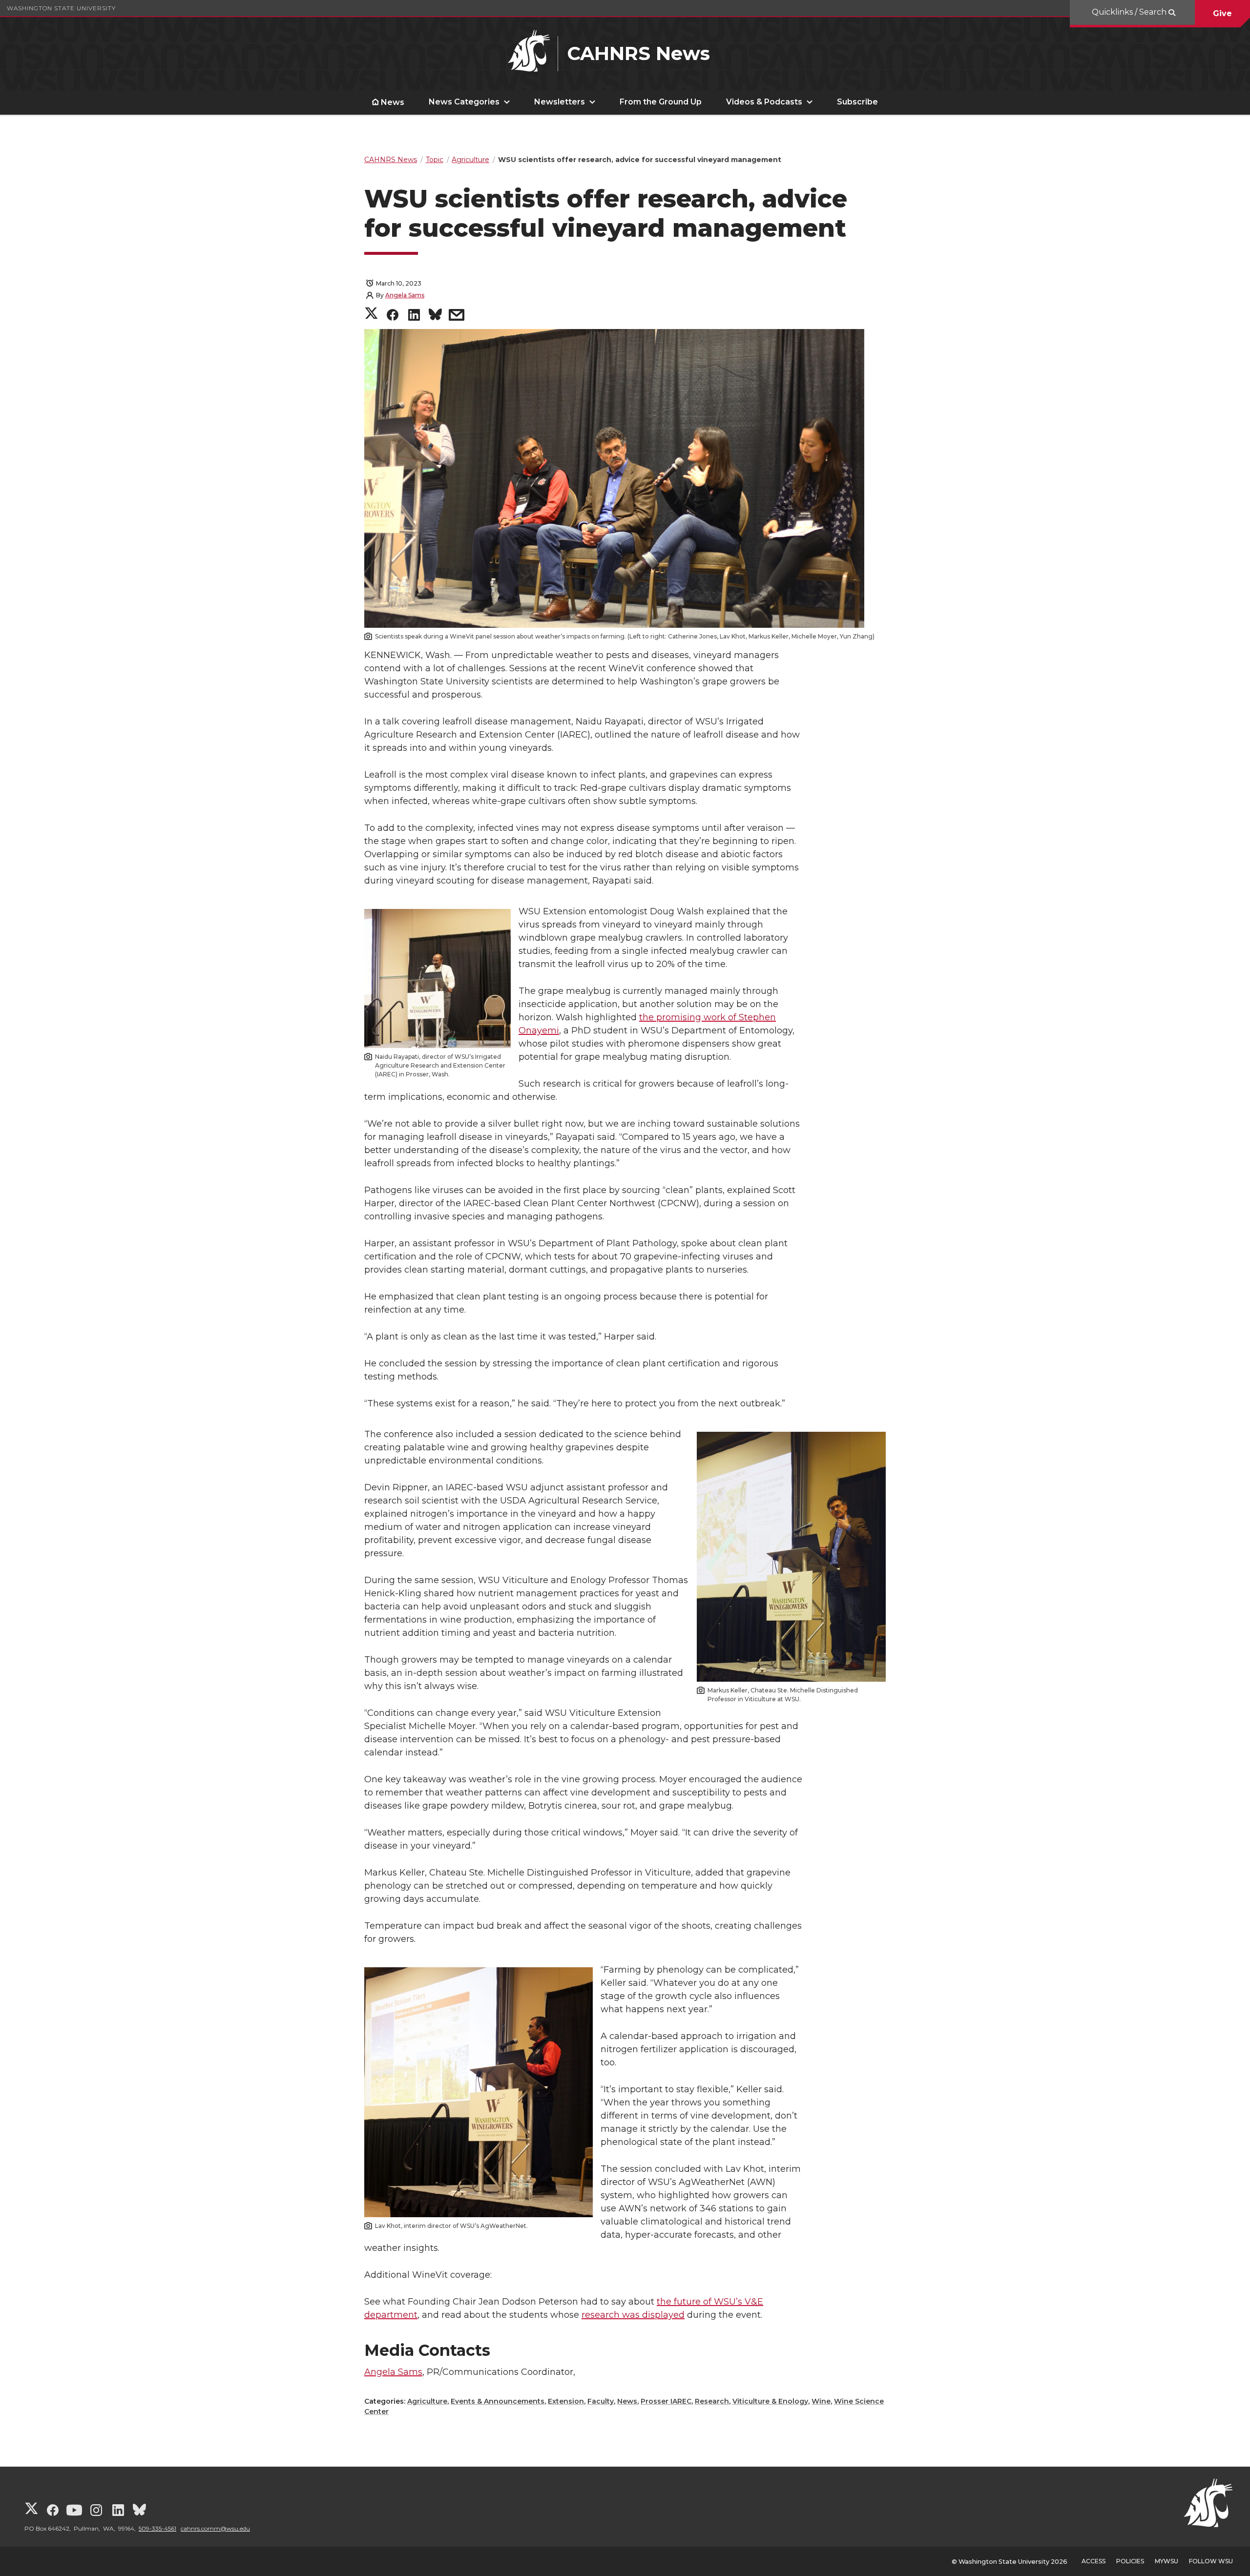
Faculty (601, 2401)
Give (1222, 13)
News (393, 102)
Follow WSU (1211, 2561)
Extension (566, 2401)
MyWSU (1167, 2561)
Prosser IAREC (666, 2401)
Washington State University (61, 8)
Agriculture (427, 2401)
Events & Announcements (498, 2401)
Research (712, 2401)
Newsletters (560, 102)
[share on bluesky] (435, 316)
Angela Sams (405, 295)
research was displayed (633, 2315)
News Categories (464, 102)
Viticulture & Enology (770, 2401)
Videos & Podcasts (764, 102)
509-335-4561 (157, 2528)
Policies (1130, 2561)
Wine (821, 2401)
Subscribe (857, 102)
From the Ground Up (661, 102)
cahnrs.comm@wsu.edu (215, 2528)
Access (1094, 2561)
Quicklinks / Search (1130, 12)
